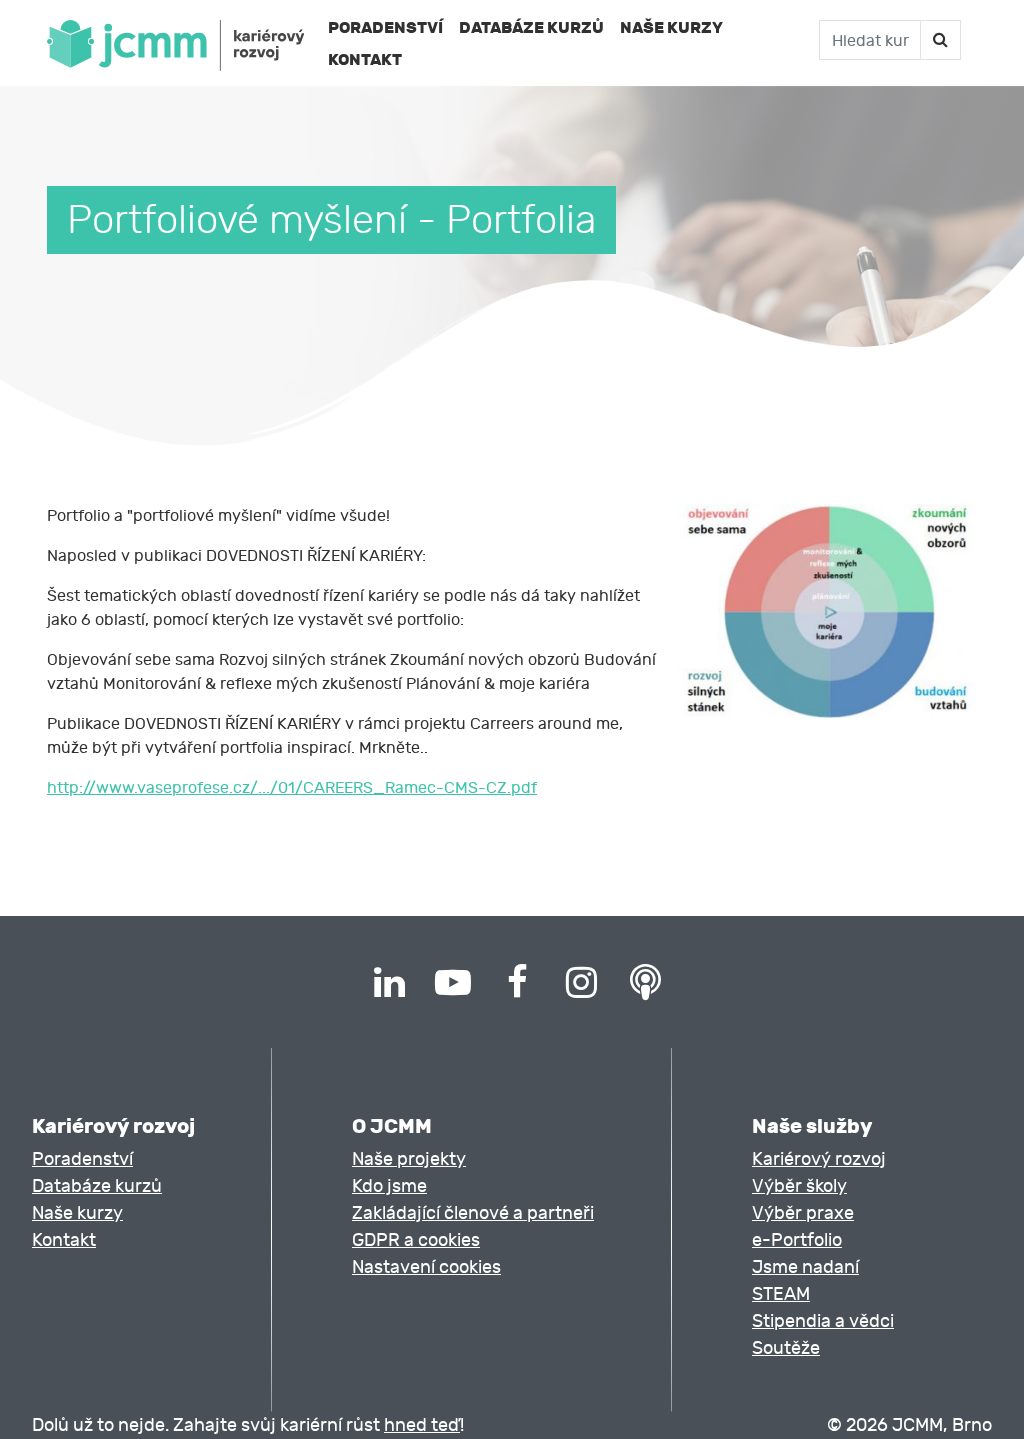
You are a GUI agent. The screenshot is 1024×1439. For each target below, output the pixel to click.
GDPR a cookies (416, 1240)
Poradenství (385, 27)
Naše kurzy (671, 27)
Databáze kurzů (531, 27)
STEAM (781, 1294)
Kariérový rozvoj (819, 1159)
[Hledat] (940, 40)
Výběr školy (799, 1186)
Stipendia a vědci (823, 1321)
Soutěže (786, 1348)
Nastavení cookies (426, 1267)
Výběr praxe (803, 1213)
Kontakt (365, 59)
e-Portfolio (797, 1240)
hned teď (422, 1425)
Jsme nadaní (805, 1267)
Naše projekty (409, 1159)
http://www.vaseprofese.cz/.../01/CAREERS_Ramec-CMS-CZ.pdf (292, 788)
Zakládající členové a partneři (473, 1213)
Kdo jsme (389, 1186)
